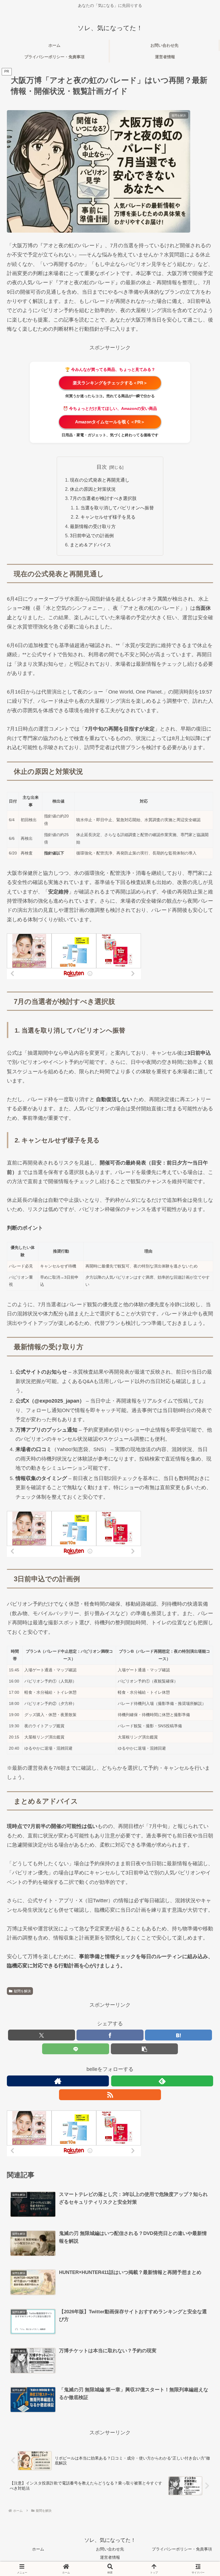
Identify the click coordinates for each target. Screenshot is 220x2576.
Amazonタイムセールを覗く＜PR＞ (110, 422)
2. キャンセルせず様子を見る (106, 517)
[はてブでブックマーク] (178, 2035)
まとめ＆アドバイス (91, 545)
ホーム (38, 2549)
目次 (102, 467)
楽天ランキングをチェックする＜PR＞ (110, 383)
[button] (144, 2049)
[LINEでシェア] (76, 2049)
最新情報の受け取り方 (93, 526)
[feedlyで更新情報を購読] (162, 2081)
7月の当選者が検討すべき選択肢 (103, 498)
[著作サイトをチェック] (58, 2081)
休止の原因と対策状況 (93, 489)
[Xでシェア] (42, 2035)
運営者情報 (110, 2557)
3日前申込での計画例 (92, 536)
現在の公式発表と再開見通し (100, 480)
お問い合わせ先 (110, 2549)
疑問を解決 (22, 1991)
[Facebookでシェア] (110, 2035)
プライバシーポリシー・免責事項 (182, 2549)
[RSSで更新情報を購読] (110, 2095)
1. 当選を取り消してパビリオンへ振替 (115, 508)
